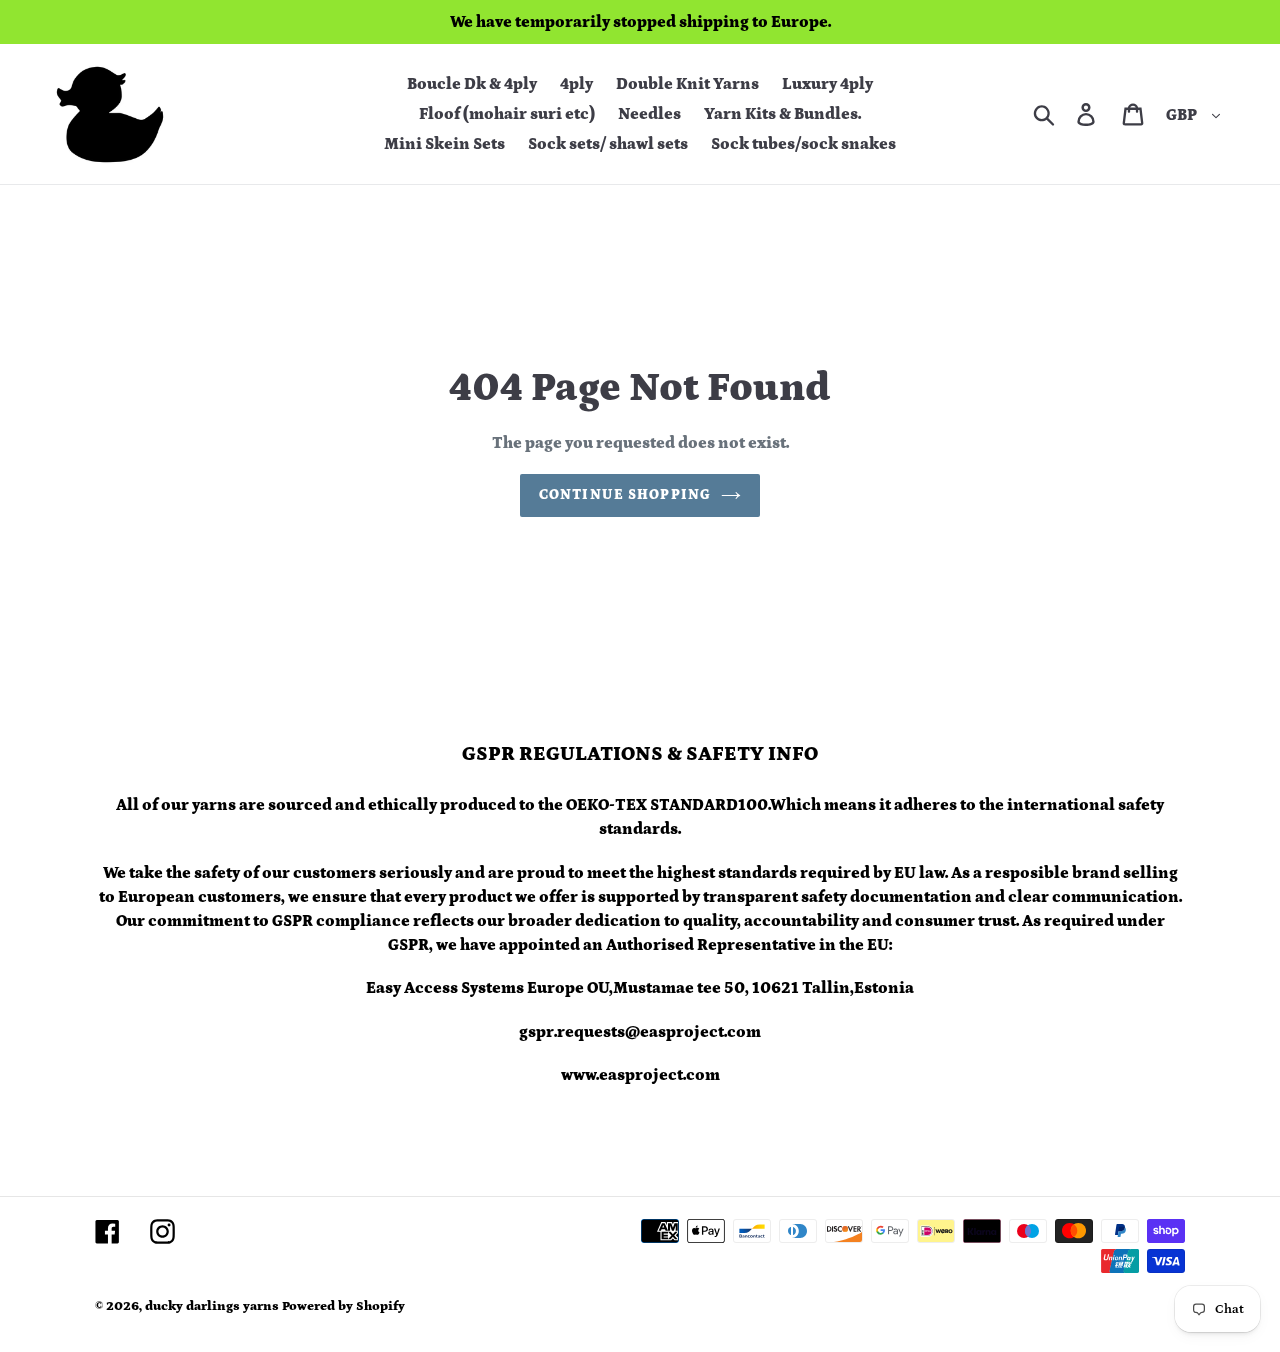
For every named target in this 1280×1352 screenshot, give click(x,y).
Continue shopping (625, 495)
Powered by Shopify (343, 1306)
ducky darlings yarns (212, 1306)
